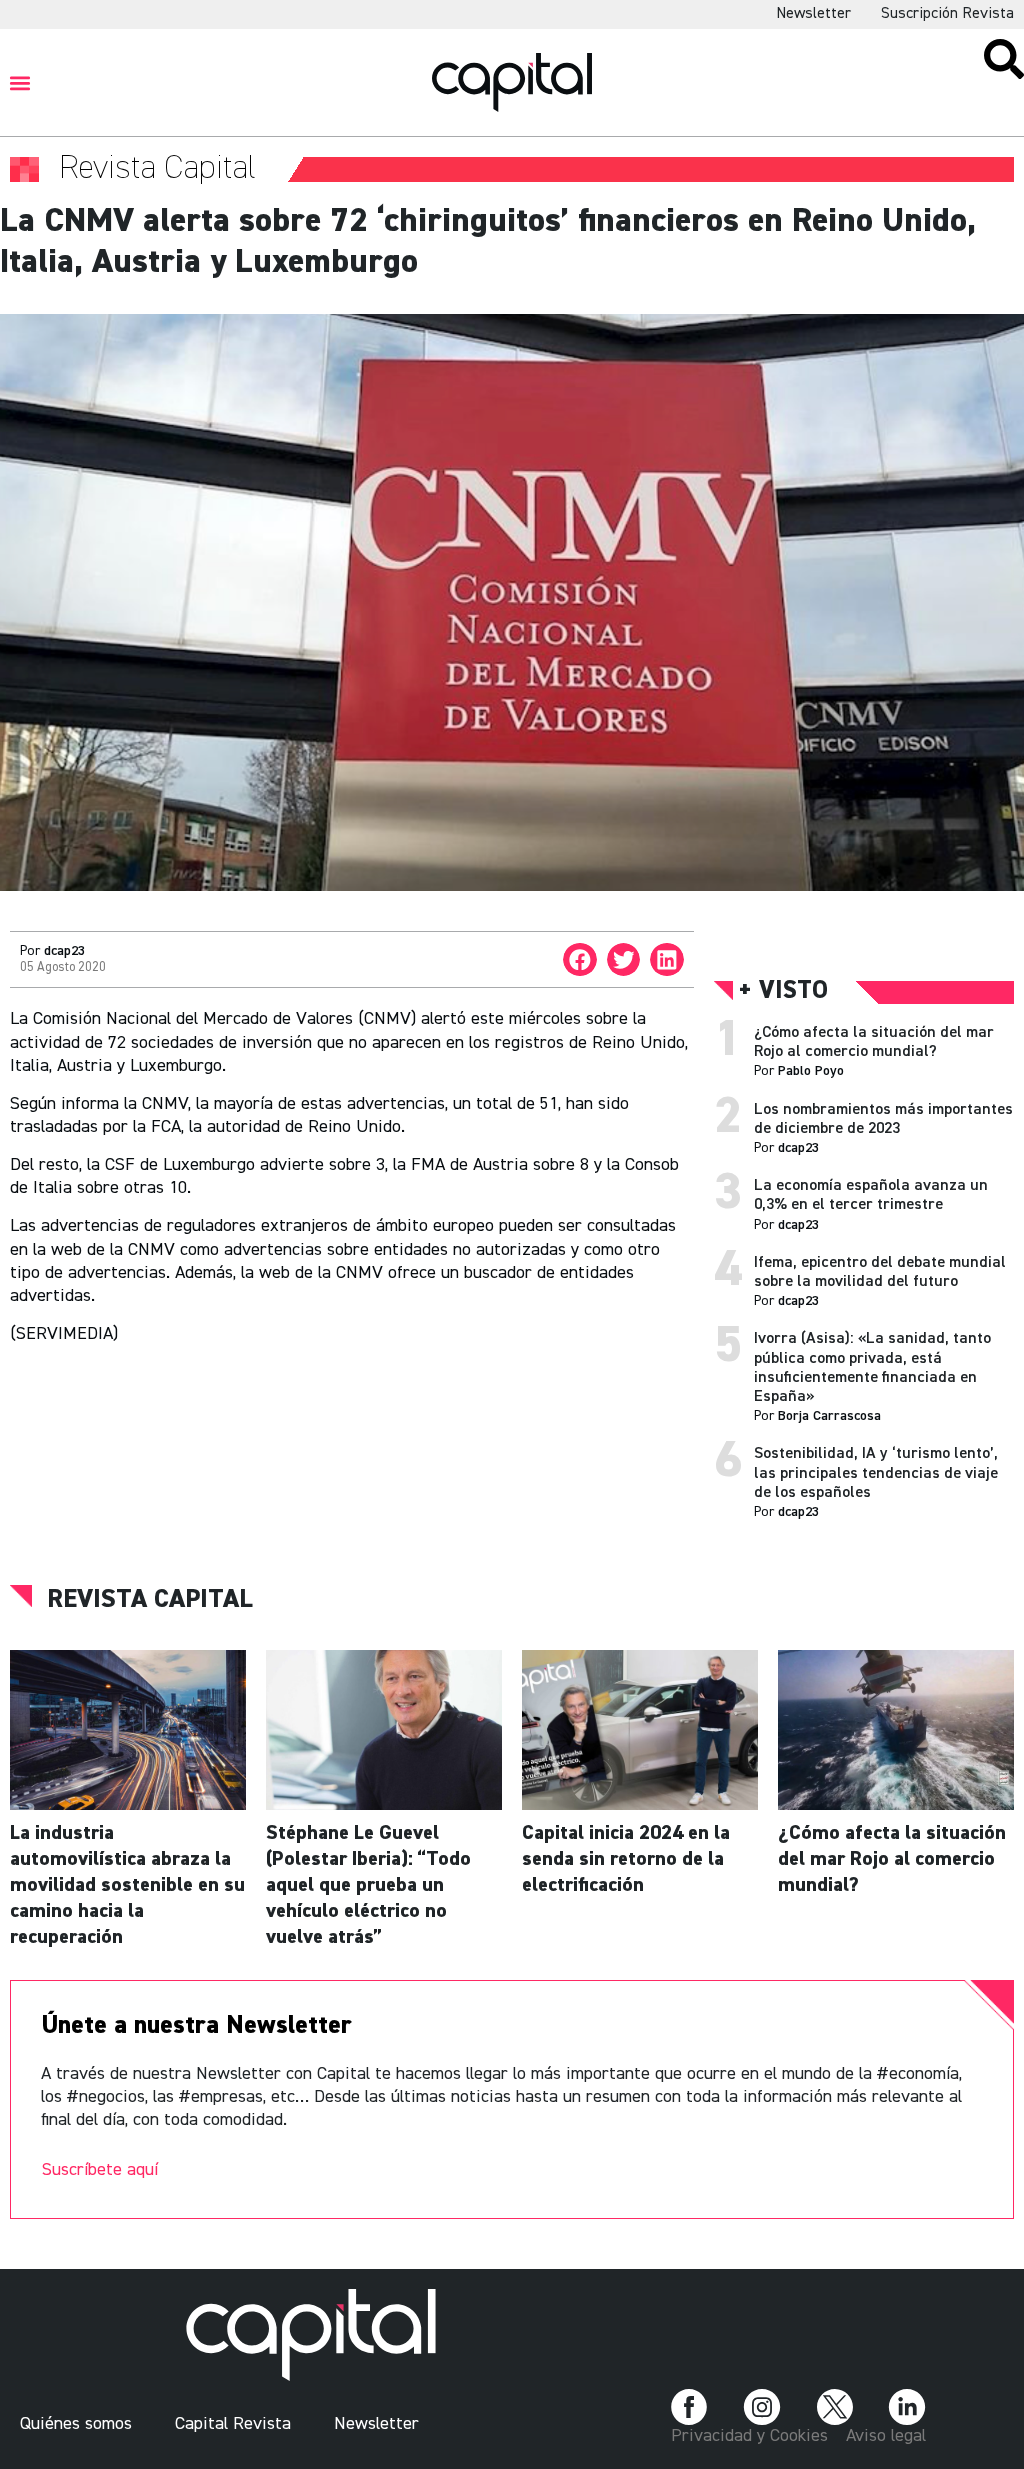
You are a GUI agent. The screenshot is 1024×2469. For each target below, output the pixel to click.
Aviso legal (886, 2436)
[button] (20, 82)
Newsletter (813, 14)
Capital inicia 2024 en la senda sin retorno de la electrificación (626, 1859)
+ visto (783, 991)
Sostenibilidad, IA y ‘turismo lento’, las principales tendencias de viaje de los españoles (876, 1473)
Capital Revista (233, 2424)
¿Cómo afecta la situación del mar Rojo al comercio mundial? (892, 1859)
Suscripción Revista (947, 14)
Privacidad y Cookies (749, 2436)
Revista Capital (150, 1600)
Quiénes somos (76, 2424)
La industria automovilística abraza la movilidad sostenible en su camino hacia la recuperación (127, 1885)
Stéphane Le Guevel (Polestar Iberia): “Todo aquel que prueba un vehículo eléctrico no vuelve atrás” (368, 1885)
